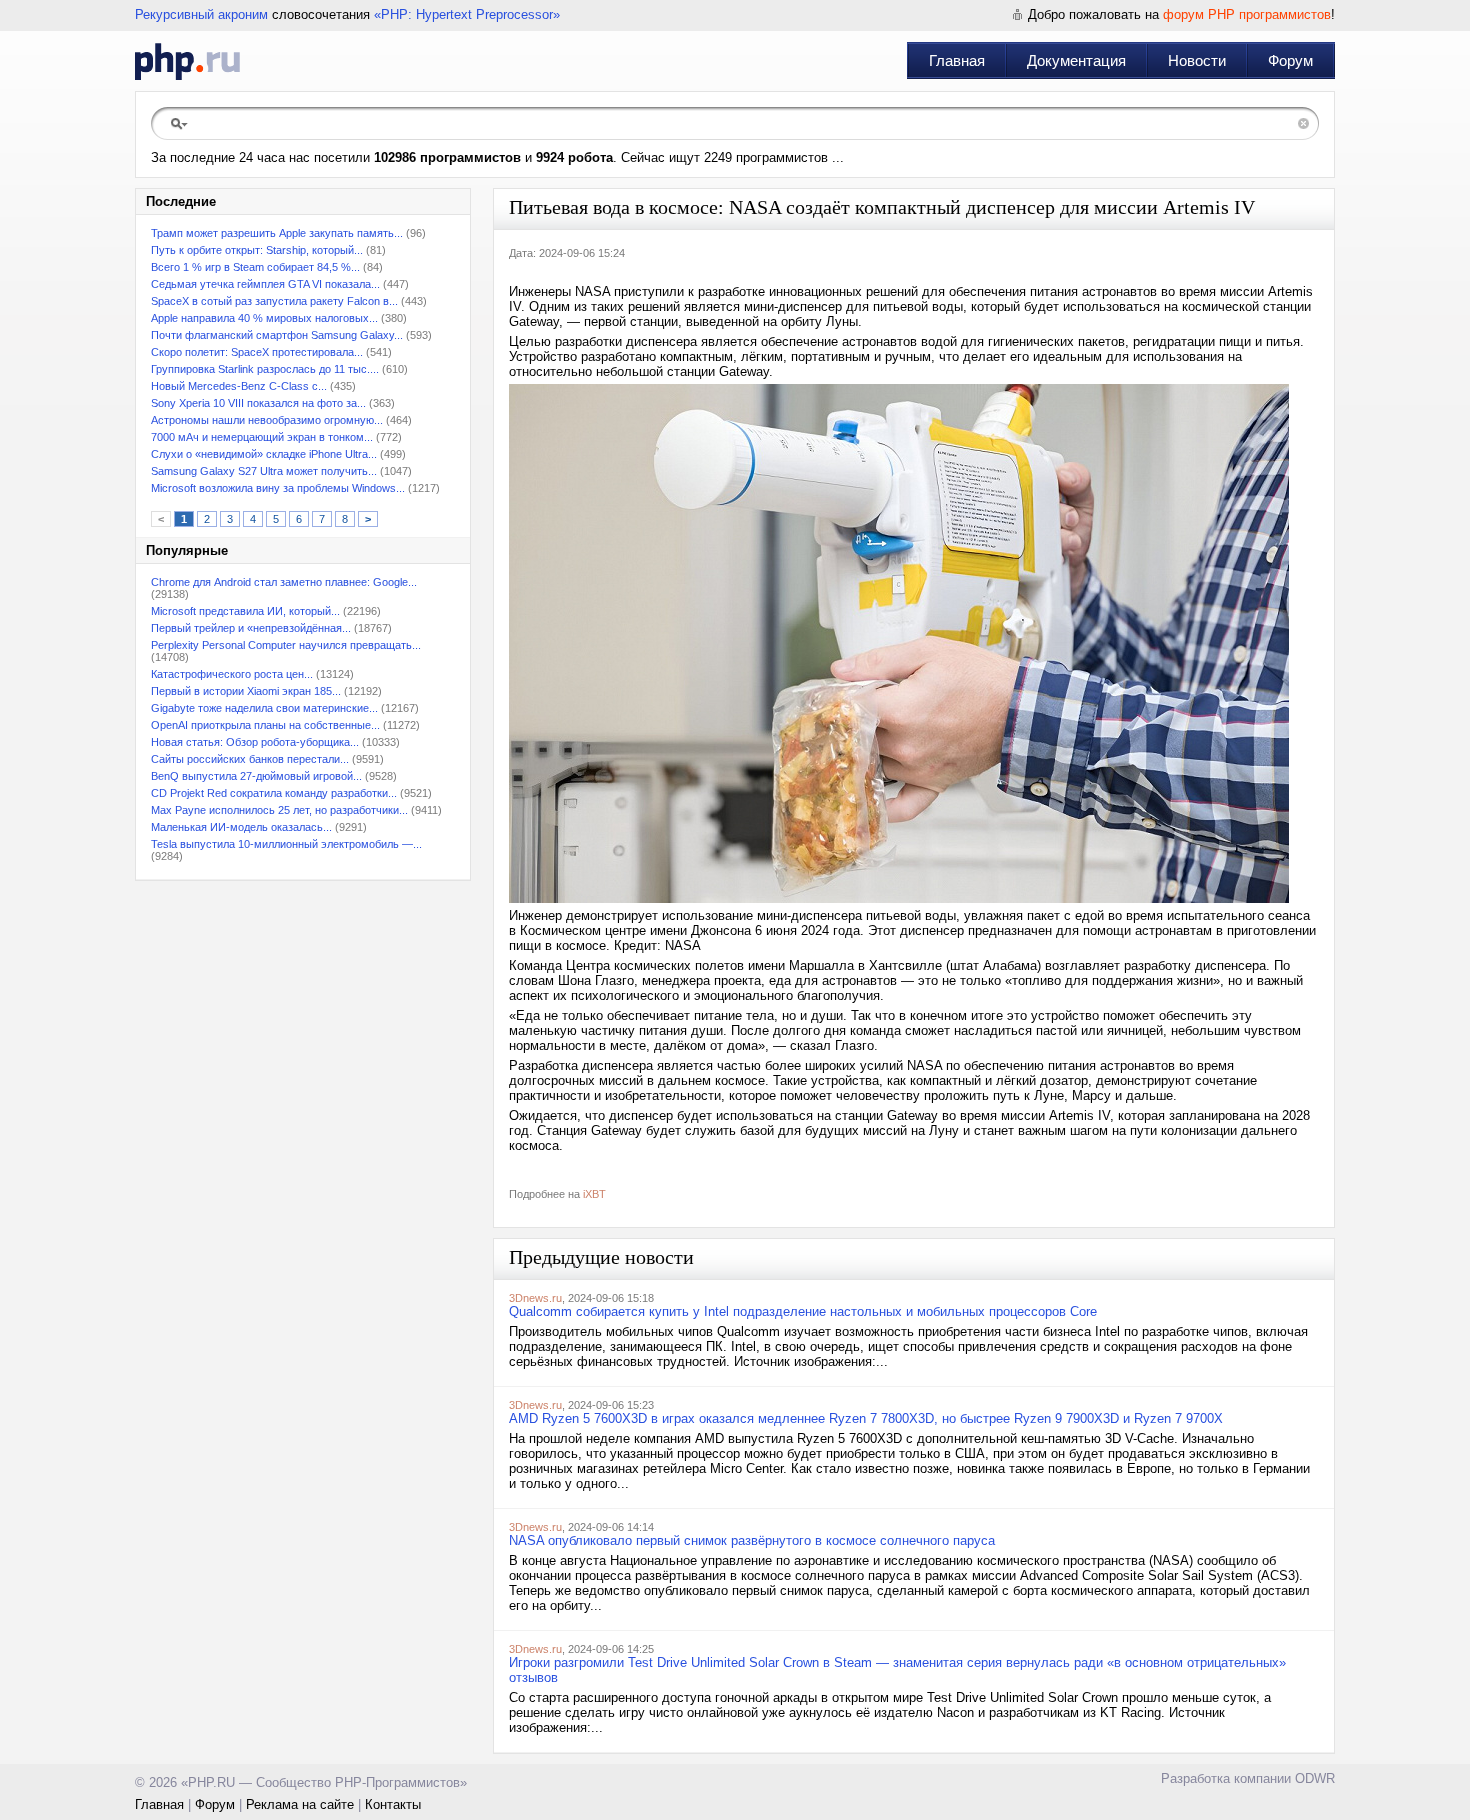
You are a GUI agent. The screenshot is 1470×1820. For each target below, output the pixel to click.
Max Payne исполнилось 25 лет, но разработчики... (279, 810)
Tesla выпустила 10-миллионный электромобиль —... (286, 844)
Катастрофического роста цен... (232, 674)
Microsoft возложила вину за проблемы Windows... (278, 488)
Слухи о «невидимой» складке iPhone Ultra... (264, 454)
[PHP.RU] (187, 61)
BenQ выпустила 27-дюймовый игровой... (256, 776)
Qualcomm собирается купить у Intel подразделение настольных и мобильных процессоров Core (803, 1311)
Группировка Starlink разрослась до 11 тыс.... (265, 369)
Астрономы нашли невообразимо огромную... (267, 420)
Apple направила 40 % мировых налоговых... (264, 318)
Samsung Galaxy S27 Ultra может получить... (264, 471)
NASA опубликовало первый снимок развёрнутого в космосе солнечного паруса (752, 1540)
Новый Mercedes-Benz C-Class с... (239, 386)
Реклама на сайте (300, 1804)
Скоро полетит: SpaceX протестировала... (257, 352)
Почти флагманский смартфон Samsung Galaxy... (277, 335)
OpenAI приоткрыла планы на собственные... (265, 725)
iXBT (594, 1194)
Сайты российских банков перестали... (250, 759)
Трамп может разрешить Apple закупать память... (277, 233)
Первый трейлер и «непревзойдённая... (251, 628)
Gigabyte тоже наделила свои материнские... (264, 708)
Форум (1290, 60)
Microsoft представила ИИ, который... (245, 611)
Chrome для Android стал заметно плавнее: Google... (284, 582)
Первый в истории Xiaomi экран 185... (246, 691)
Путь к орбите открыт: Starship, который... (257, 250)
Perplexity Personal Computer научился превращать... (286, 645)
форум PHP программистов (1247, 14)
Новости (1197, 60)
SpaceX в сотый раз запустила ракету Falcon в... (274, 301)
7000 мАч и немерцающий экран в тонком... (262, 437)
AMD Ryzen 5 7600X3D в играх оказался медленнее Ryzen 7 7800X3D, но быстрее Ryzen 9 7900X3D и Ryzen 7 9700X (866, 1418)
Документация (1076, 60)
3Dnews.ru (535, 1298)
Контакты (393, 1804)
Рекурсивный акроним (201, 14)
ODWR (1315, 1778)
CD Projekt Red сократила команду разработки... (274, 793)
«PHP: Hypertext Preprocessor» (467, 14)
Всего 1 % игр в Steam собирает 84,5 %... (255, 267)
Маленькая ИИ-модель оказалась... (241, 827)
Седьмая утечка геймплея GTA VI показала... (265, 284)
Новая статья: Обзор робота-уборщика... (255, 742)
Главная (957, 60)
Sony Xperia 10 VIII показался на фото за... (258, 403)
